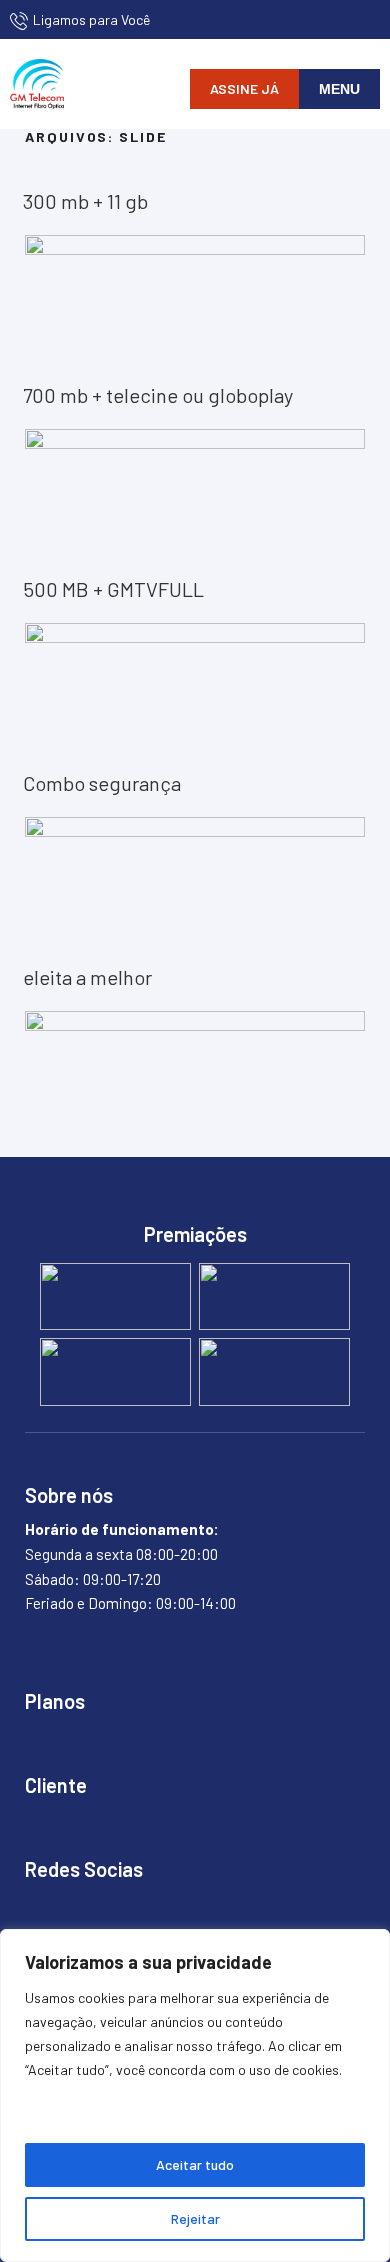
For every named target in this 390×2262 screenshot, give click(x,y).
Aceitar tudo (195, 2164)
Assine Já (244, 88)
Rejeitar (195, 2218)
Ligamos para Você (91, 19)
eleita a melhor (87, 977)
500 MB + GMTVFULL (113, 589)
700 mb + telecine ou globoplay (158, 395)
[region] (195, 2095)
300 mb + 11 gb (85, 201)
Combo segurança (102, 783)
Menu (339, 89)
